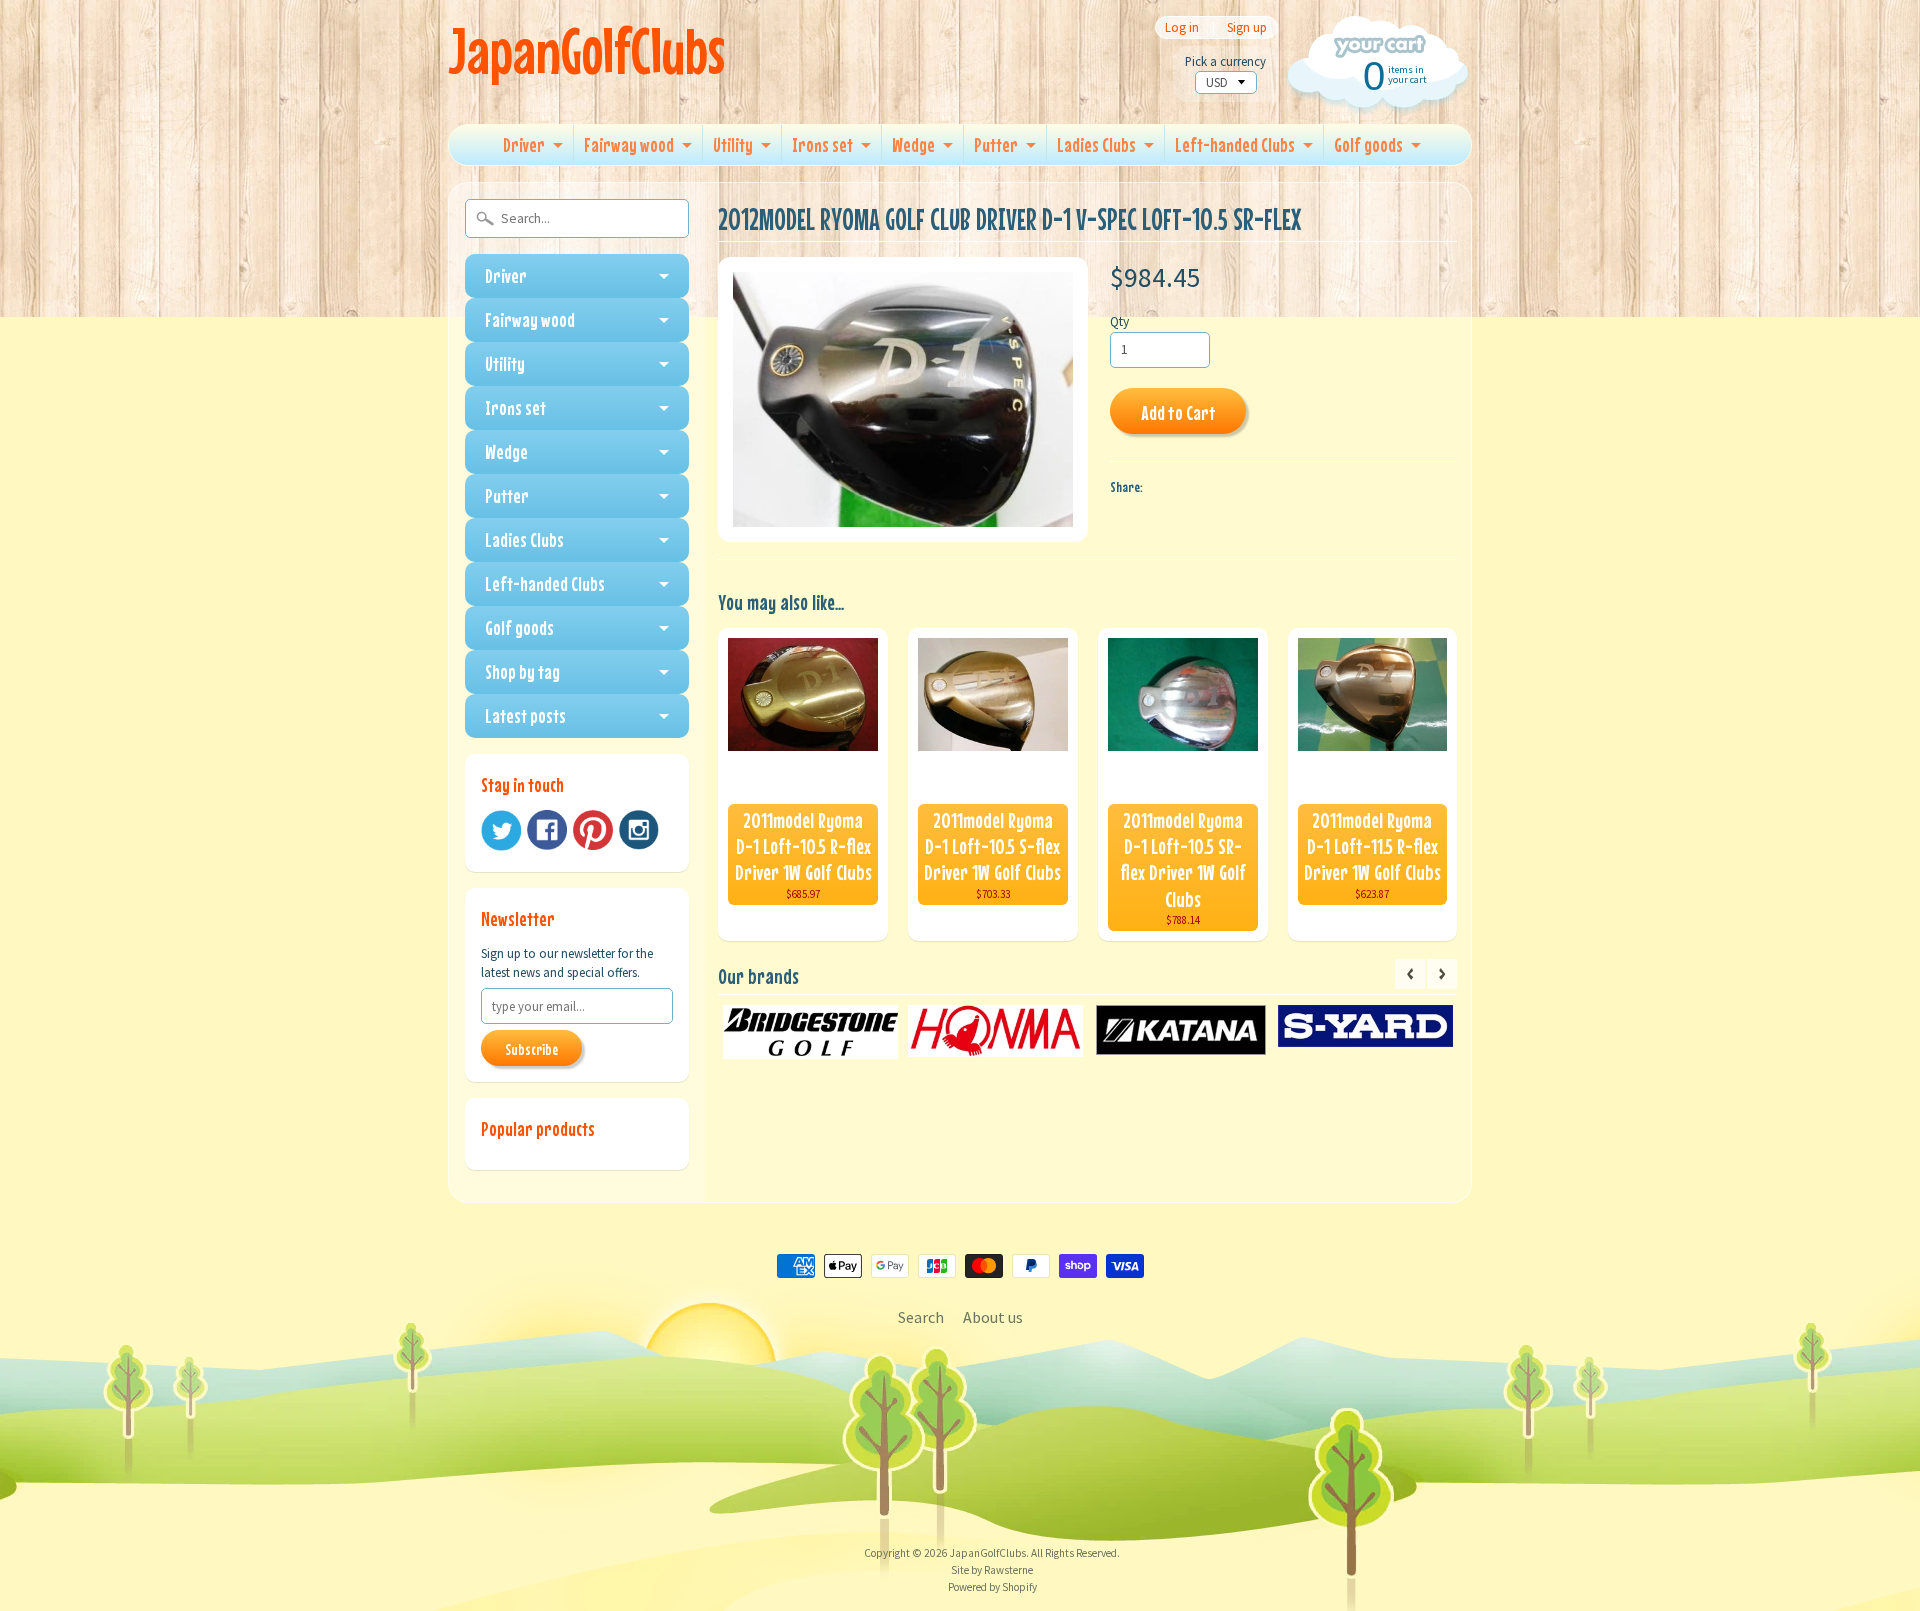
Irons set (822, 144)
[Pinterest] (593, 830)
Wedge (913, 144)
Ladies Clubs (1096, 144)
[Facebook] (547, 830)
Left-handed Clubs (1235, 144)
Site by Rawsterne (992, 1570)
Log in (1182, 27)
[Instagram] (639, 830)
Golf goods (1368, 144)
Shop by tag (522, 671)
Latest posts (525, 715)
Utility (733, 144)
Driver (524, 144)
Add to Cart (1178, 412)
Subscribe (531, 1049)
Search (921, 1317)
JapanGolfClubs (586, 50)
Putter (996, 144)
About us (993, 1317)
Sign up (1247, 27)
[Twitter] (501, 830)
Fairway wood (629, 144)
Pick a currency (1225, 61)
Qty (1119, 321)
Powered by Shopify (992, 1587)
